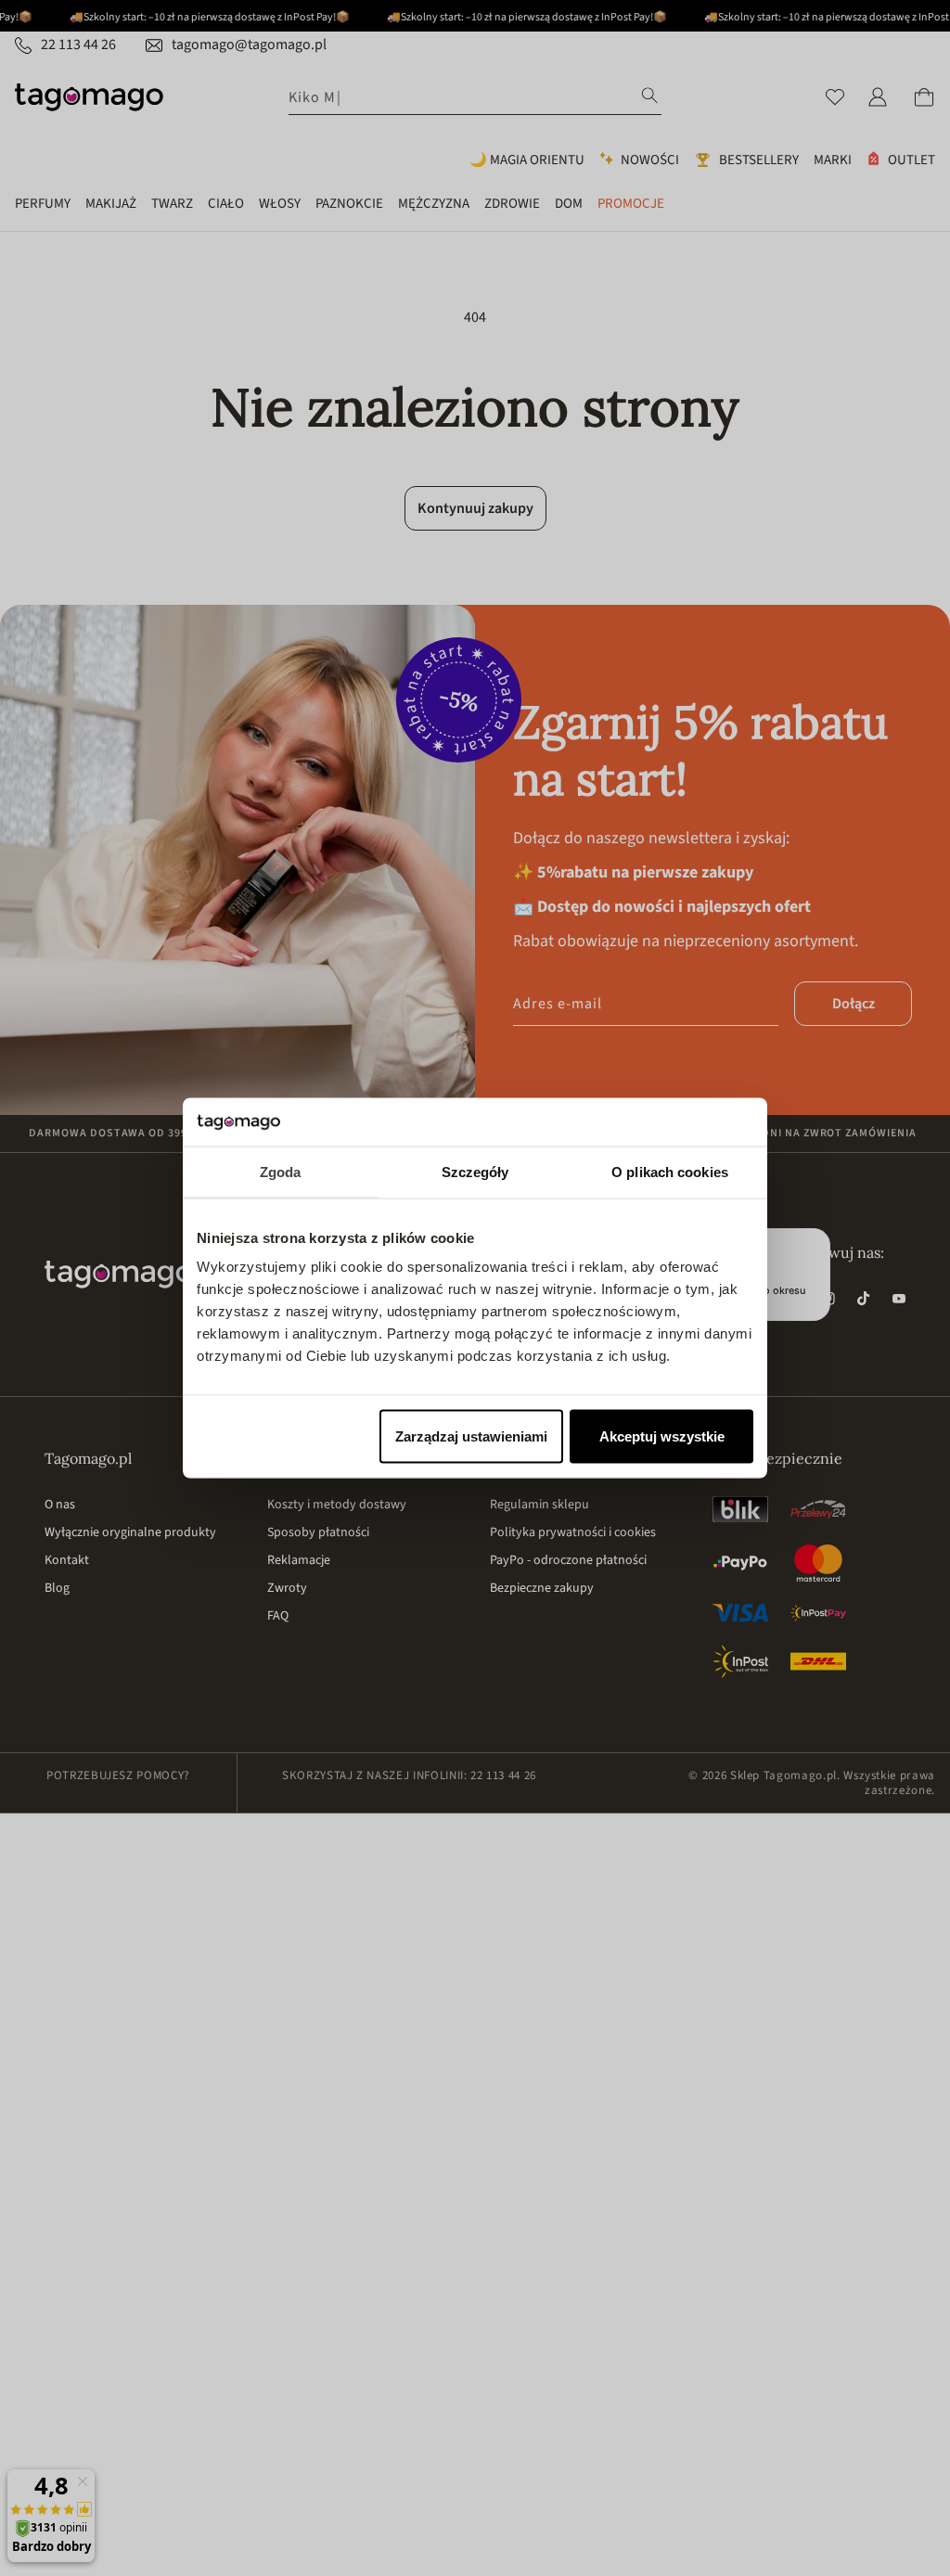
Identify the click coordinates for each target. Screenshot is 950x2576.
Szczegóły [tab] (475, 1171)
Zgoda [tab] (281, 1171)
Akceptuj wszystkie (662, 1436)
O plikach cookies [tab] (670, 1171)
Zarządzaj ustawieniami (471, 1436)
